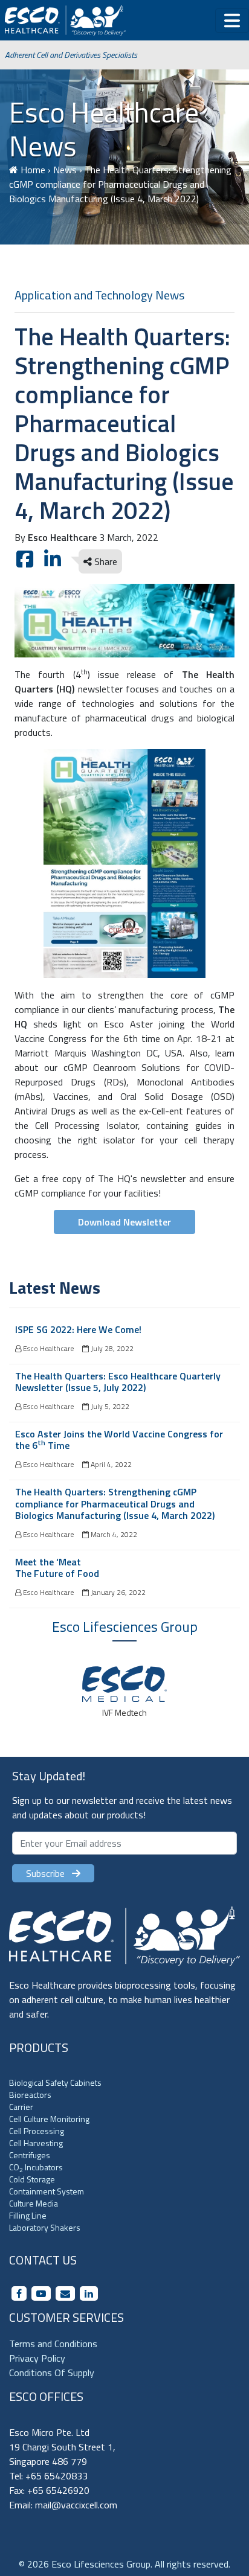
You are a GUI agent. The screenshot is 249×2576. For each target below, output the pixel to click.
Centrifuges (30, 2155)
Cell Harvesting (36, 2143)
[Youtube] (41, 2293)
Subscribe (49, 1873)
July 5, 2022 (109, 1406)
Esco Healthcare (47, 1348)
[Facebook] (19, 2293)
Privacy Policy (37, 2358)
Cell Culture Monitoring (49, 2119)
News (65, 170)
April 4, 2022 (110, 1464)
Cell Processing (37, 2131)
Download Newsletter (124, 1222)
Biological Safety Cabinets (55, 2082)
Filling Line (28, 2215)
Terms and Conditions (53, 2344)
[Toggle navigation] (232, 21)
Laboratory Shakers (45, 2227)
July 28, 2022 (111, 1348)
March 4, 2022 (113, 1534)
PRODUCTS (39, 2047)
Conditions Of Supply (52, 2373)
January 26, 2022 (117, 1592)
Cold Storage (32, 2179)
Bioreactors (30, 2095)
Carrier (21, 2107)
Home (33, 170)
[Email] (65, 2293)
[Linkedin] (89, 2293)
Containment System (47, 2191)
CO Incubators (36, 2167)
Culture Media (34, 2203)
